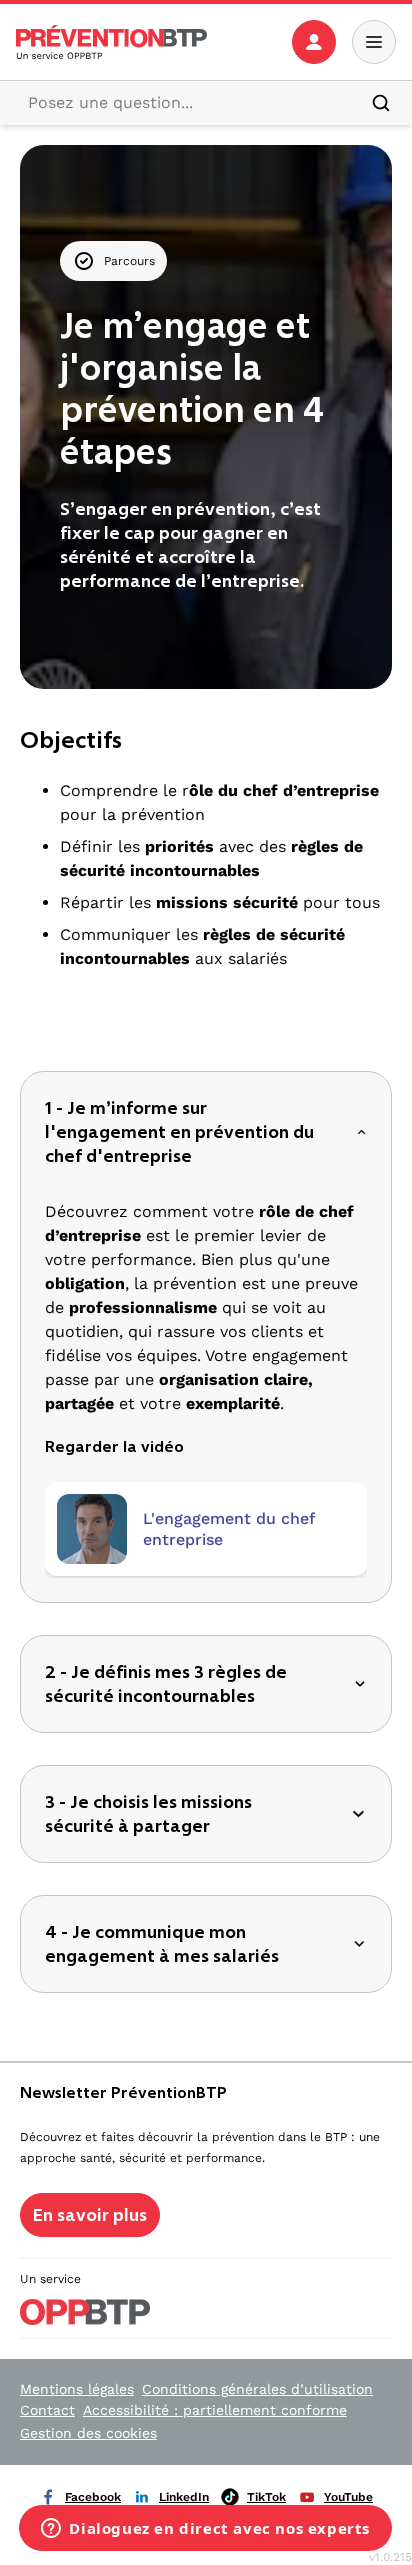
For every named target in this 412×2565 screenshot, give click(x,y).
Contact (47, 2410)
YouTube (348, 2497)
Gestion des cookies (88, 2433)
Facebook (93, 2497)
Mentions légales (77, 2389)
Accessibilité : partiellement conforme (215, 2410)
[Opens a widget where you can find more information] (205, 2530)
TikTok (266, 2497)
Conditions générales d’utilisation (257, 2389)
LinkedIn (184, 2497)
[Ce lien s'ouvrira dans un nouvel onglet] (92, 1529)
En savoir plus (90, 2215)
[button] (206, 1132)
